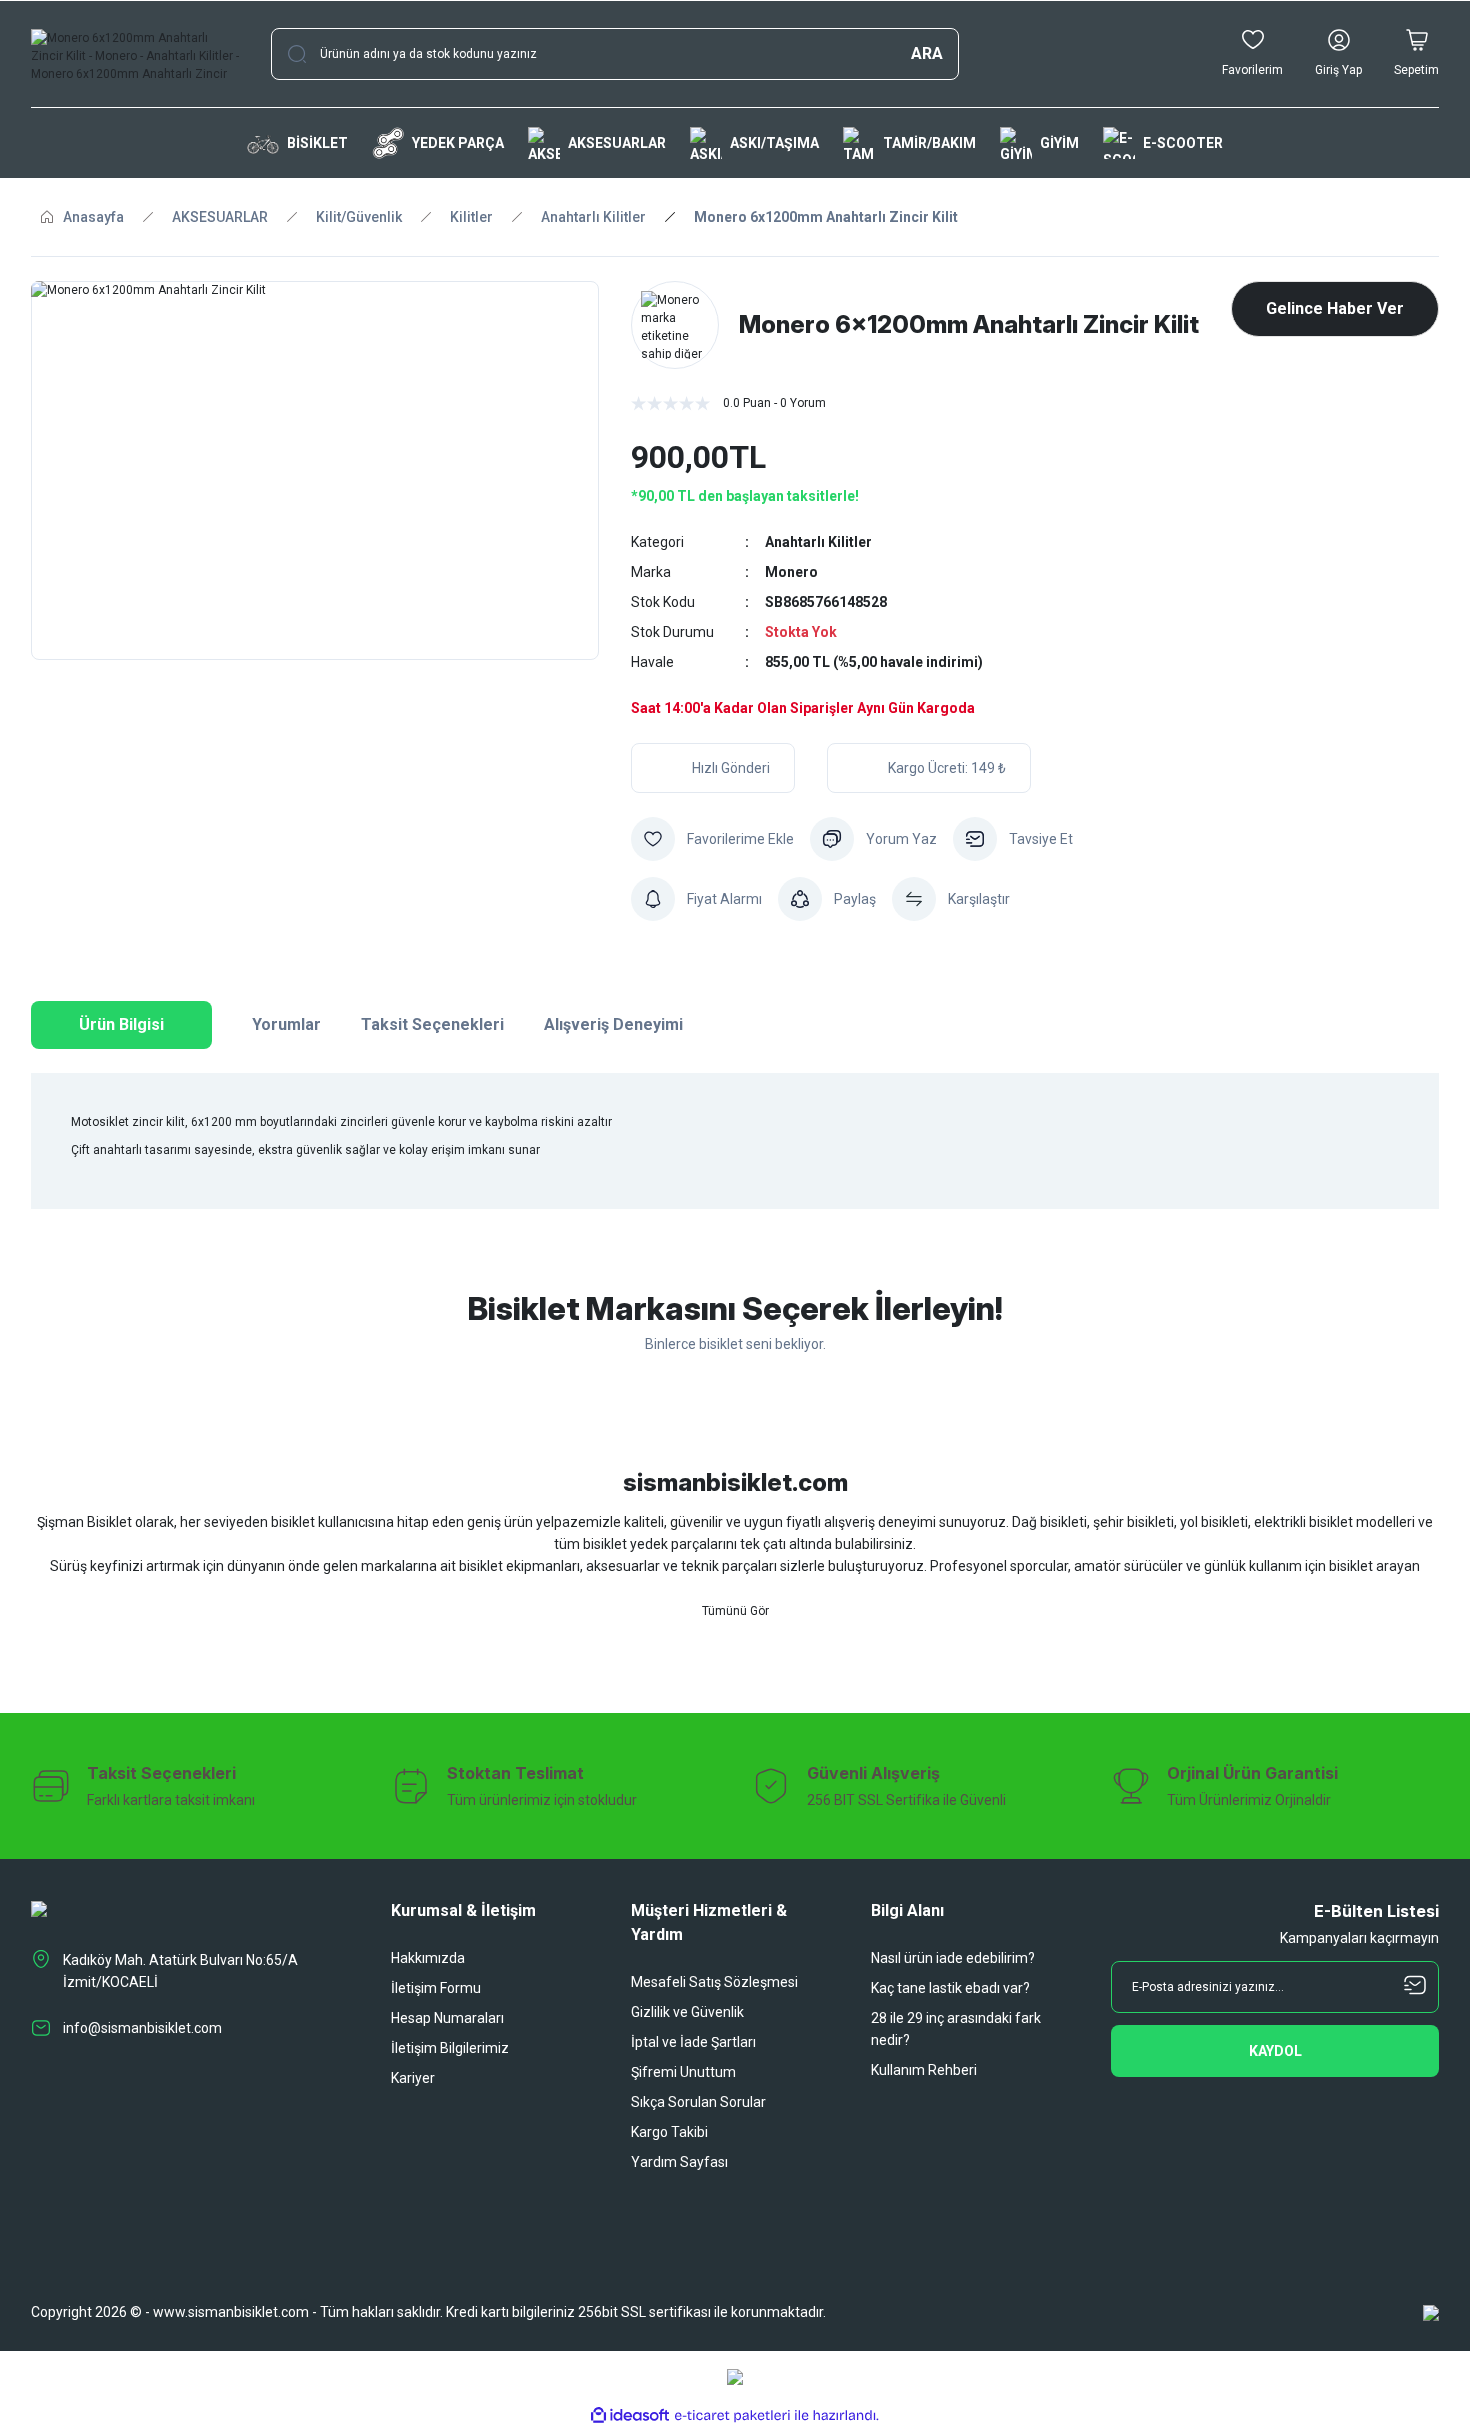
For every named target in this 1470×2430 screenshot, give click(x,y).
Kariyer (413, 2078)
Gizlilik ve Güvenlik (687, 2012)
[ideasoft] (630, 2415)
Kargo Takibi (669, 2132)
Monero (791, 572)
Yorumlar (286, 1024)
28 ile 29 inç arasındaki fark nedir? (956, 2029)
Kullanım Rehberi (924, 2070)
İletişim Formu (436, 1988)
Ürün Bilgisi (121, 1024)
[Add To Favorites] (712, 839)
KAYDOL (1275, 2051)
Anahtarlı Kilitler (818, 542)
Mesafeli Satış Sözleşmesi (714, 1982)
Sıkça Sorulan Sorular (698, 2102)
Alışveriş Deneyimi (613, 1024)
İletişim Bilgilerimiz (450, 2048)
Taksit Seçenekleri (432, 1024)
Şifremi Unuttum (683, 2072)
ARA (927, 53)
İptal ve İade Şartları (693, 2042)
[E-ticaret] (732, 2416)
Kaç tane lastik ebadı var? (950, 1988)
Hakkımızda (428, 1958)
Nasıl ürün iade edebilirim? (953, 1958)
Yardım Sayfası (679, 2162)
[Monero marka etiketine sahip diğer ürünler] (675, 325)
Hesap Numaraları (447, 2018)
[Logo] (135, 54)
